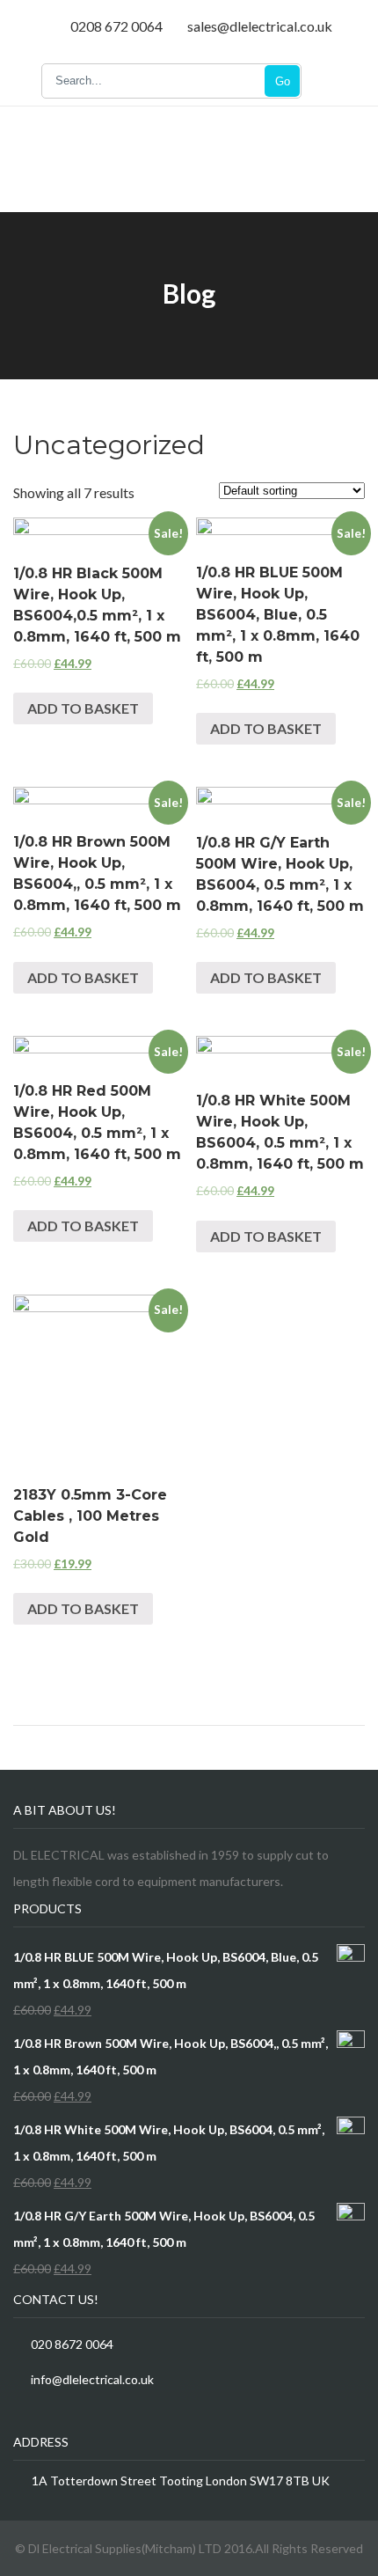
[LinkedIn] (64, 2415)
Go (283, 81)
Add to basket (83, 708)
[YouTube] (87, 2415)
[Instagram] (109, 2415)
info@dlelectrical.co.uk (92, 2379)
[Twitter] (41, 2415)
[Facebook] (18, 2415)
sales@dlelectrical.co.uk (260, 26)
